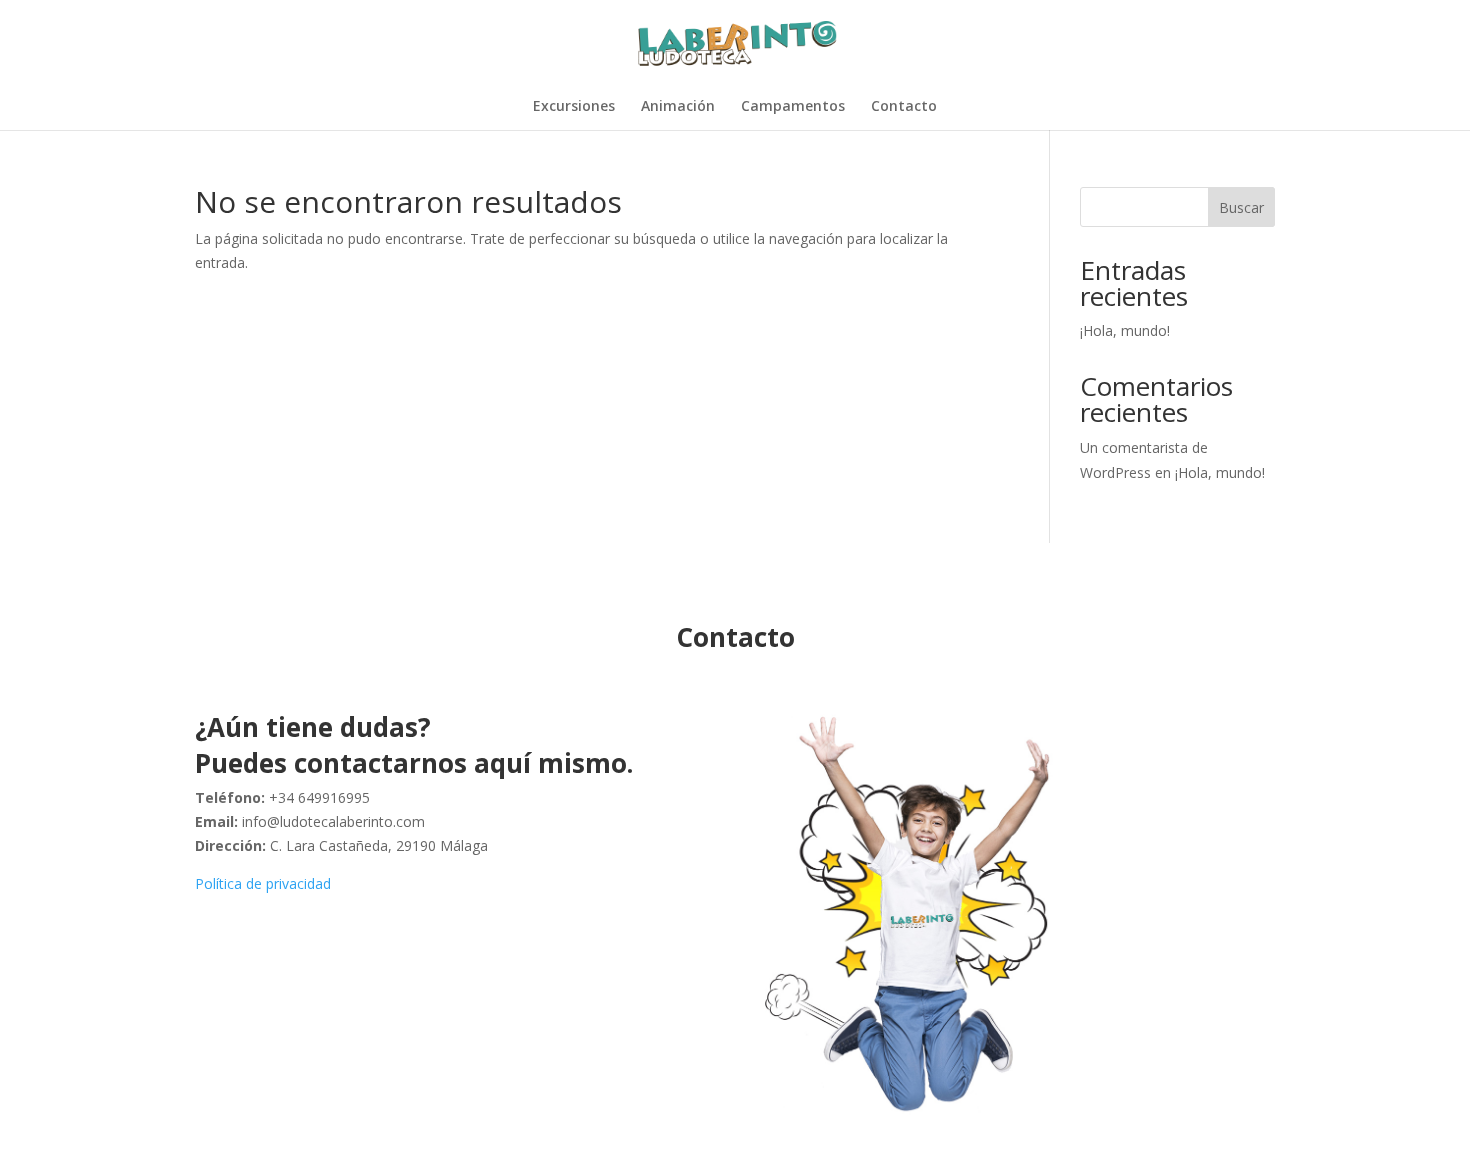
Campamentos (793, 107)
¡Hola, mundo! (1125, 330)
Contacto (904, 107)
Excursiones (574, 107)
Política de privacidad (263, 883)
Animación (678, 107)
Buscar (1241, 207)
